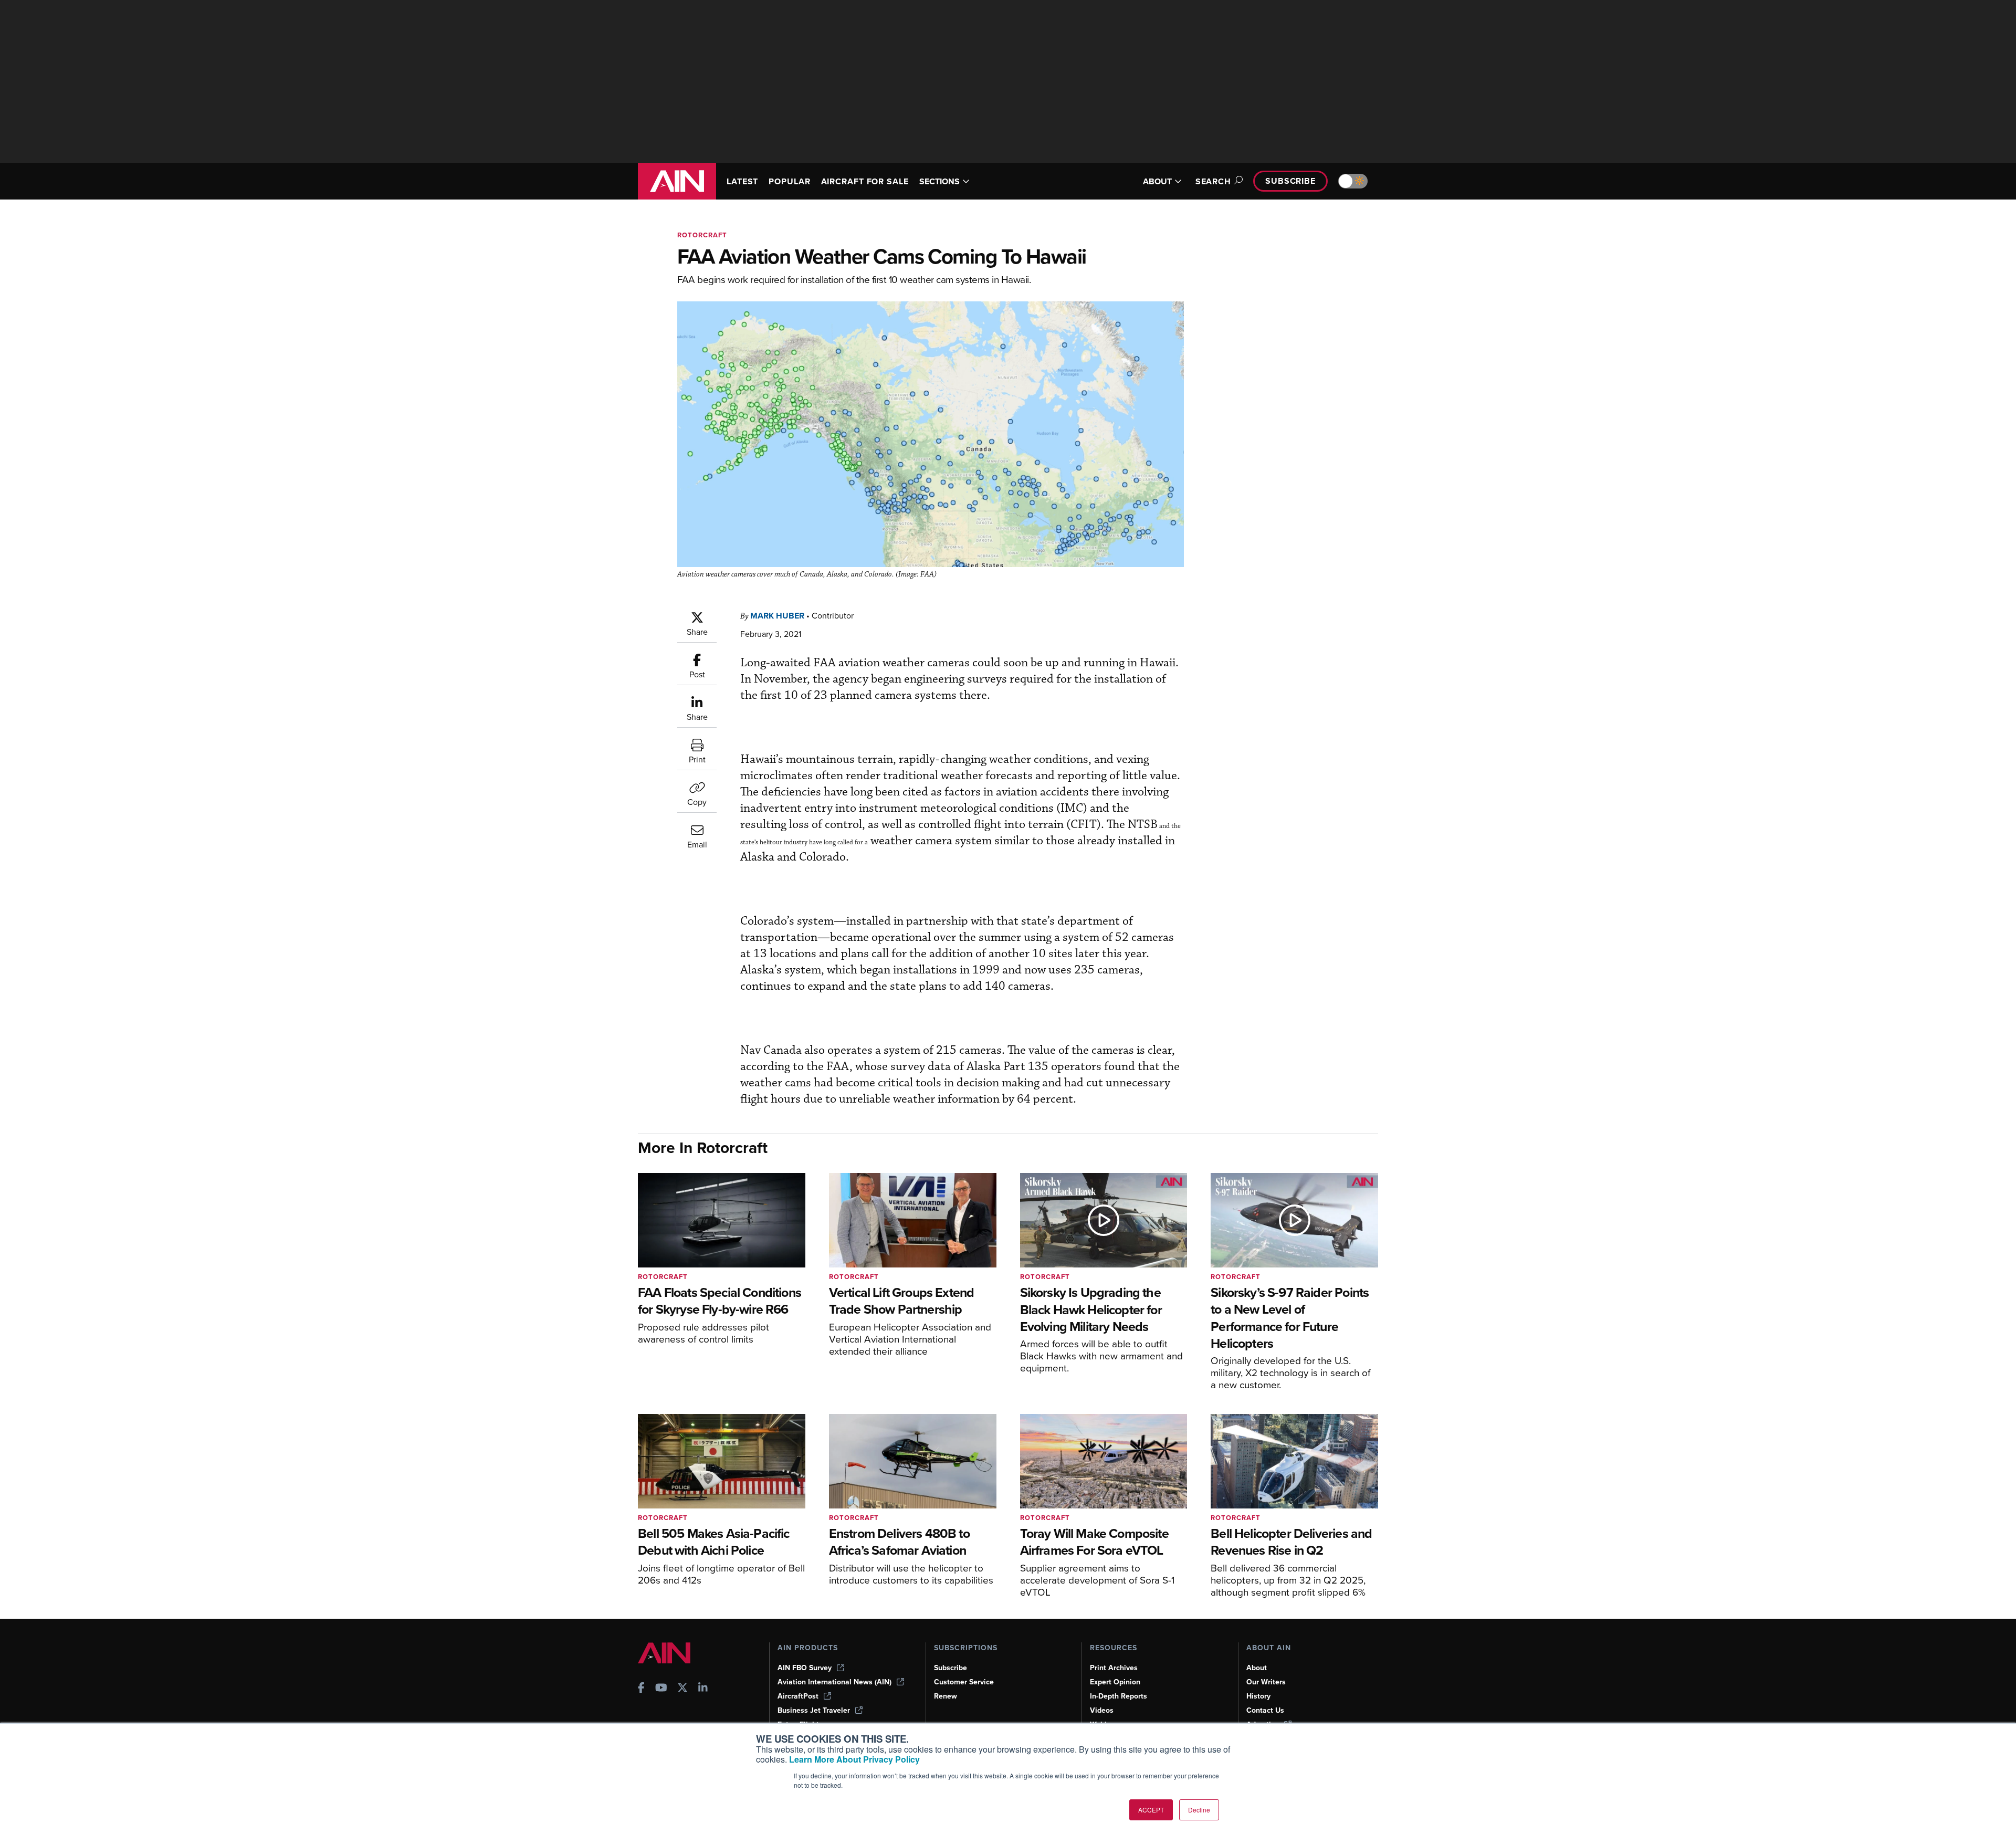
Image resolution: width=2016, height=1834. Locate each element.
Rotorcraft (702, 235)
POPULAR (789, 181)
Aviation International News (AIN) (834, 1682)
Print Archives (1114, 1668)
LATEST (742, 181)
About (1257, 1668)
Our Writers (1266, 1682)
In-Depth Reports (1119, 1696)
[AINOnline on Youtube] (661, 1689)
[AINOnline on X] (682, 1689)
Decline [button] (1199, 1810)
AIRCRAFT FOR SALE (865, 181)
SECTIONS (939, 181)
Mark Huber (777, 616)
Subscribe (1290, 181)
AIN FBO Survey (805, 1668)
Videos (1102, 1710)
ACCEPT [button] (1151, 1810)
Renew (946, 1696)
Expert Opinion (1115, 1682)
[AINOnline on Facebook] (641, 1689)
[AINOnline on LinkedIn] (703, 1689)
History (1258, 1696)
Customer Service (964, 1682)
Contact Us (1265, 1710)
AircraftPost (798, 1696)
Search (1213, 181)
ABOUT (1157, 181)
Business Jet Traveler (814, 1710)
